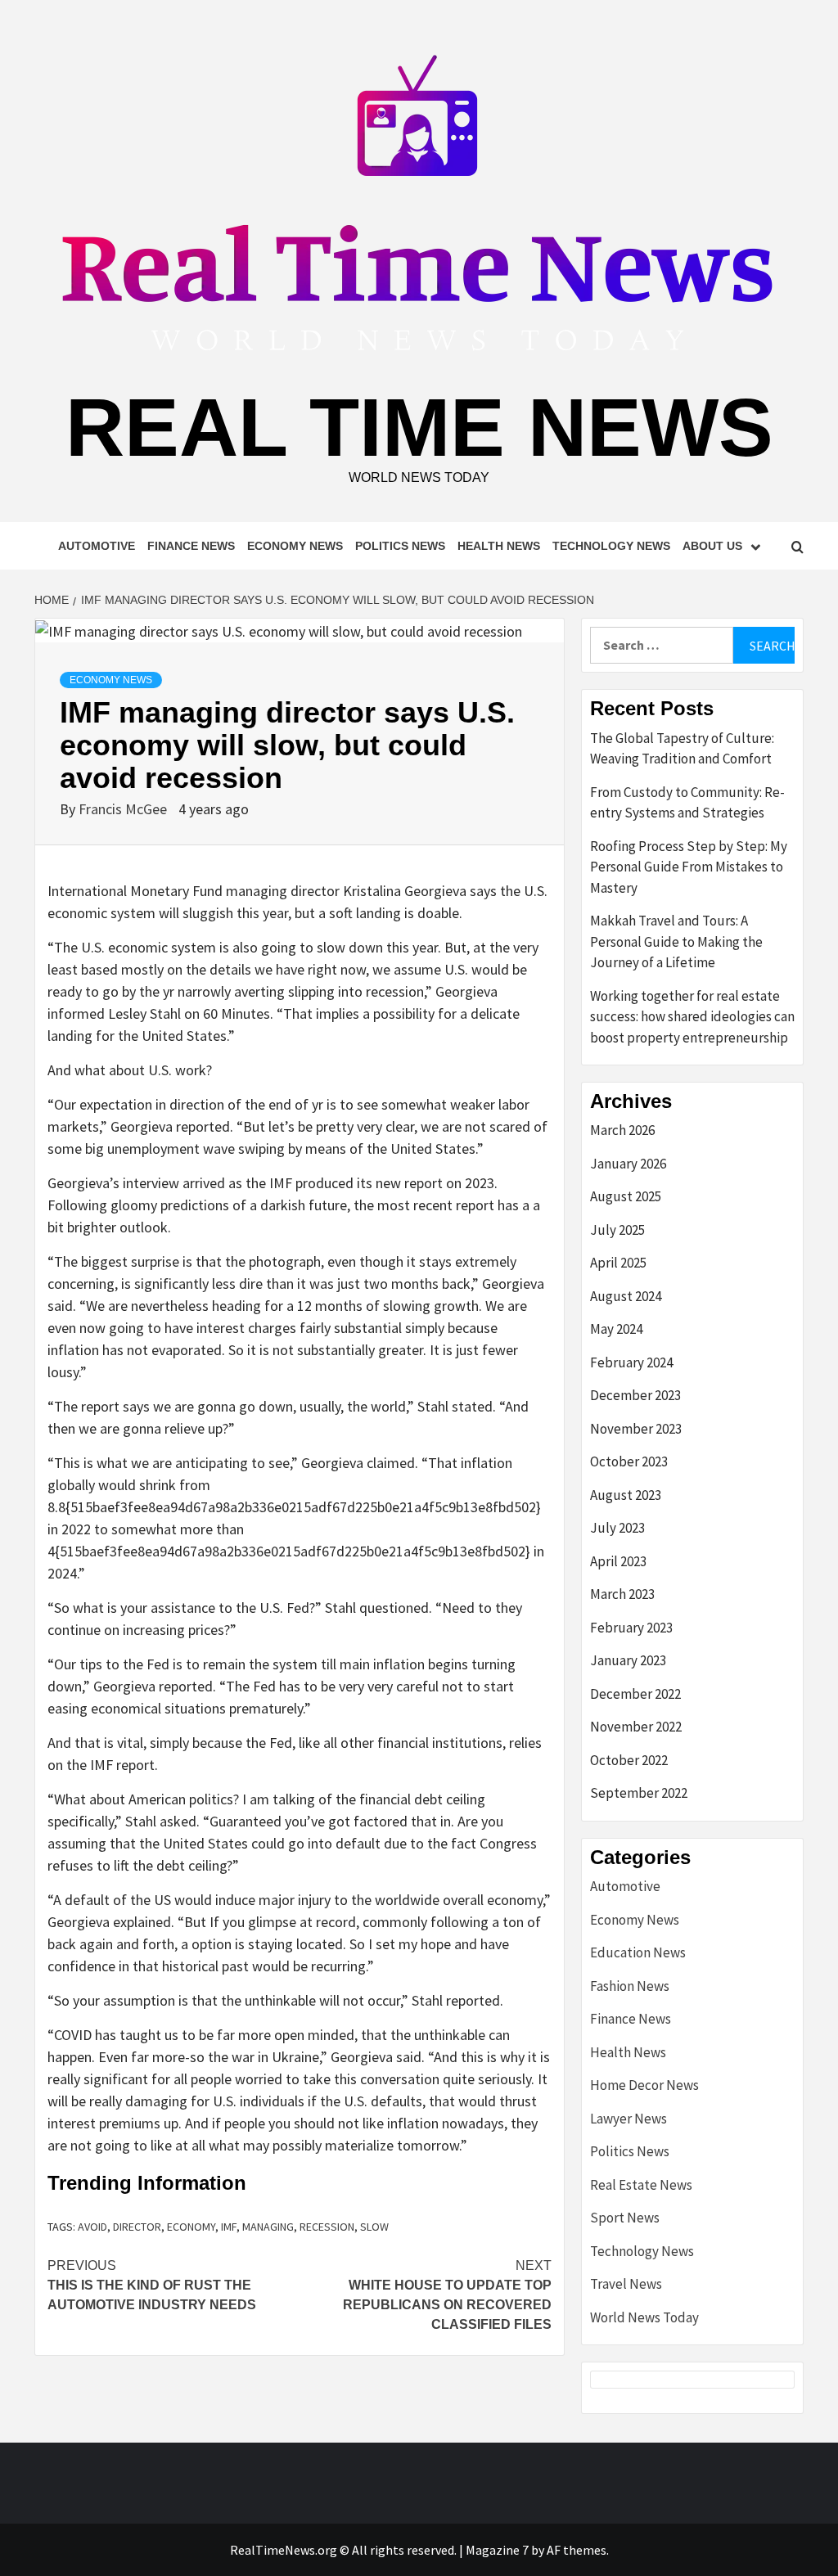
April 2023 (618, 1561)
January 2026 (628, 1164)
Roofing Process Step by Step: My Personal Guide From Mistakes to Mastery (689, 867)
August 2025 (626, 1196)
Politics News (400, 546)
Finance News (191, 546)
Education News (638, 1952)
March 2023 (622, 1594)
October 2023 (629, 1461)
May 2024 (616, 1329)
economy (191, 2227)
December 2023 (635, 1395)
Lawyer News (628, 2119)
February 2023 (631, 1628)
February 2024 (631, 1362)
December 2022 (635, 1694)
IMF (229, 2227)
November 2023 (636, 1429)
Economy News (295, 546)
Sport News (625, 2218)
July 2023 (617, 1528)
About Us (712, 546)
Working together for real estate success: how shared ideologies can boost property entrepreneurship (692, 1017)
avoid (92, 2227)
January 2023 (628, 1660)
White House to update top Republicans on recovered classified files (447, 2295)
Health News (499, 546)
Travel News (626, 2284)
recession (327, 2227)
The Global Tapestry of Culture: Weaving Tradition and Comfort (682, 749)
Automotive (97, 546)
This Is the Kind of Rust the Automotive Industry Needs (152, 2285)
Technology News (611, 546)
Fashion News (630, 1986)
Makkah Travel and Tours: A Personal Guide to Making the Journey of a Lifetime (676, 941)
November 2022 (636, 1727)
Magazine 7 (497, 2550)
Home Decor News (644, 2085)
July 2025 (617, 1230)
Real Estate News (641, 2185)
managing (268, 2227)
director (137, 2227)
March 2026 (622, 1130)
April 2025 (618, 1263)
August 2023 (626, 1495)
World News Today (644, 2317)
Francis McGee (124, 809)
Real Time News (419, 427)
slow (374, 2227)
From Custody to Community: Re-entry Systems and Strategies (687, 803)
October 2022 (629, 1760)
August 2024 (626, 1296)
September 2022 (639, 1793)
